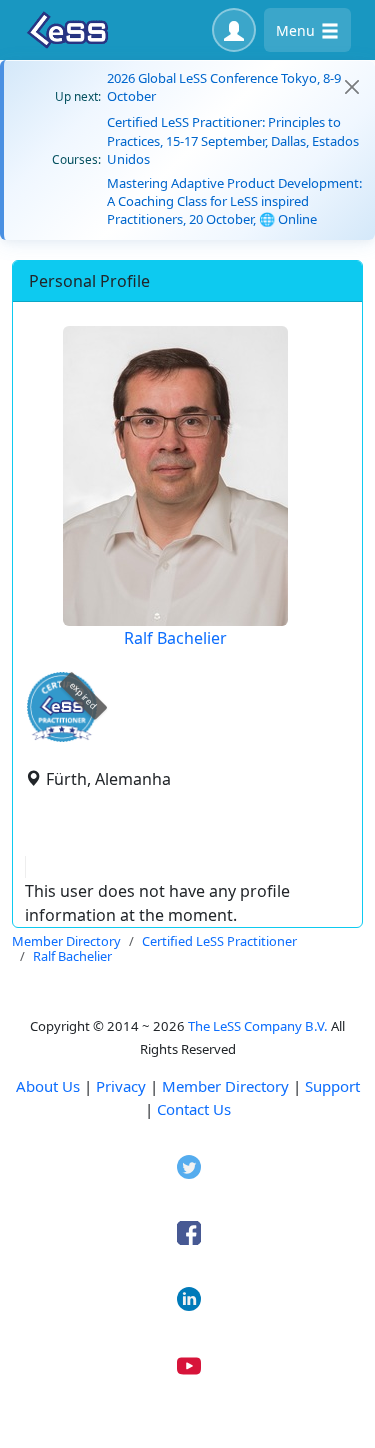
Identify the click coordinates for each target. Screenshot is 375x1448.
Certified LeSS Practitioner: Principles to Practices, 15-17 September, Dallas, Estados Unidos (233, 140)
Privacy (121, 1086)
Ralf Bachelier (175, 638)
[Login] (234, 30)
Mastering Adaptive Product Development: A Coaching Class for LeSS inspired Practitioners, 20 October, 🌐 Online (234, 201)
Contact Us (194, 1109)
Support (332, 1086)
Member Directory (225, 1086)
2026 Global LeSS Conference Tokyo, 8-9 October (224, 87)
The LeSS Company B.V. (258, 1026)
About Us (48, 1086)
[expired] (62, 738)
